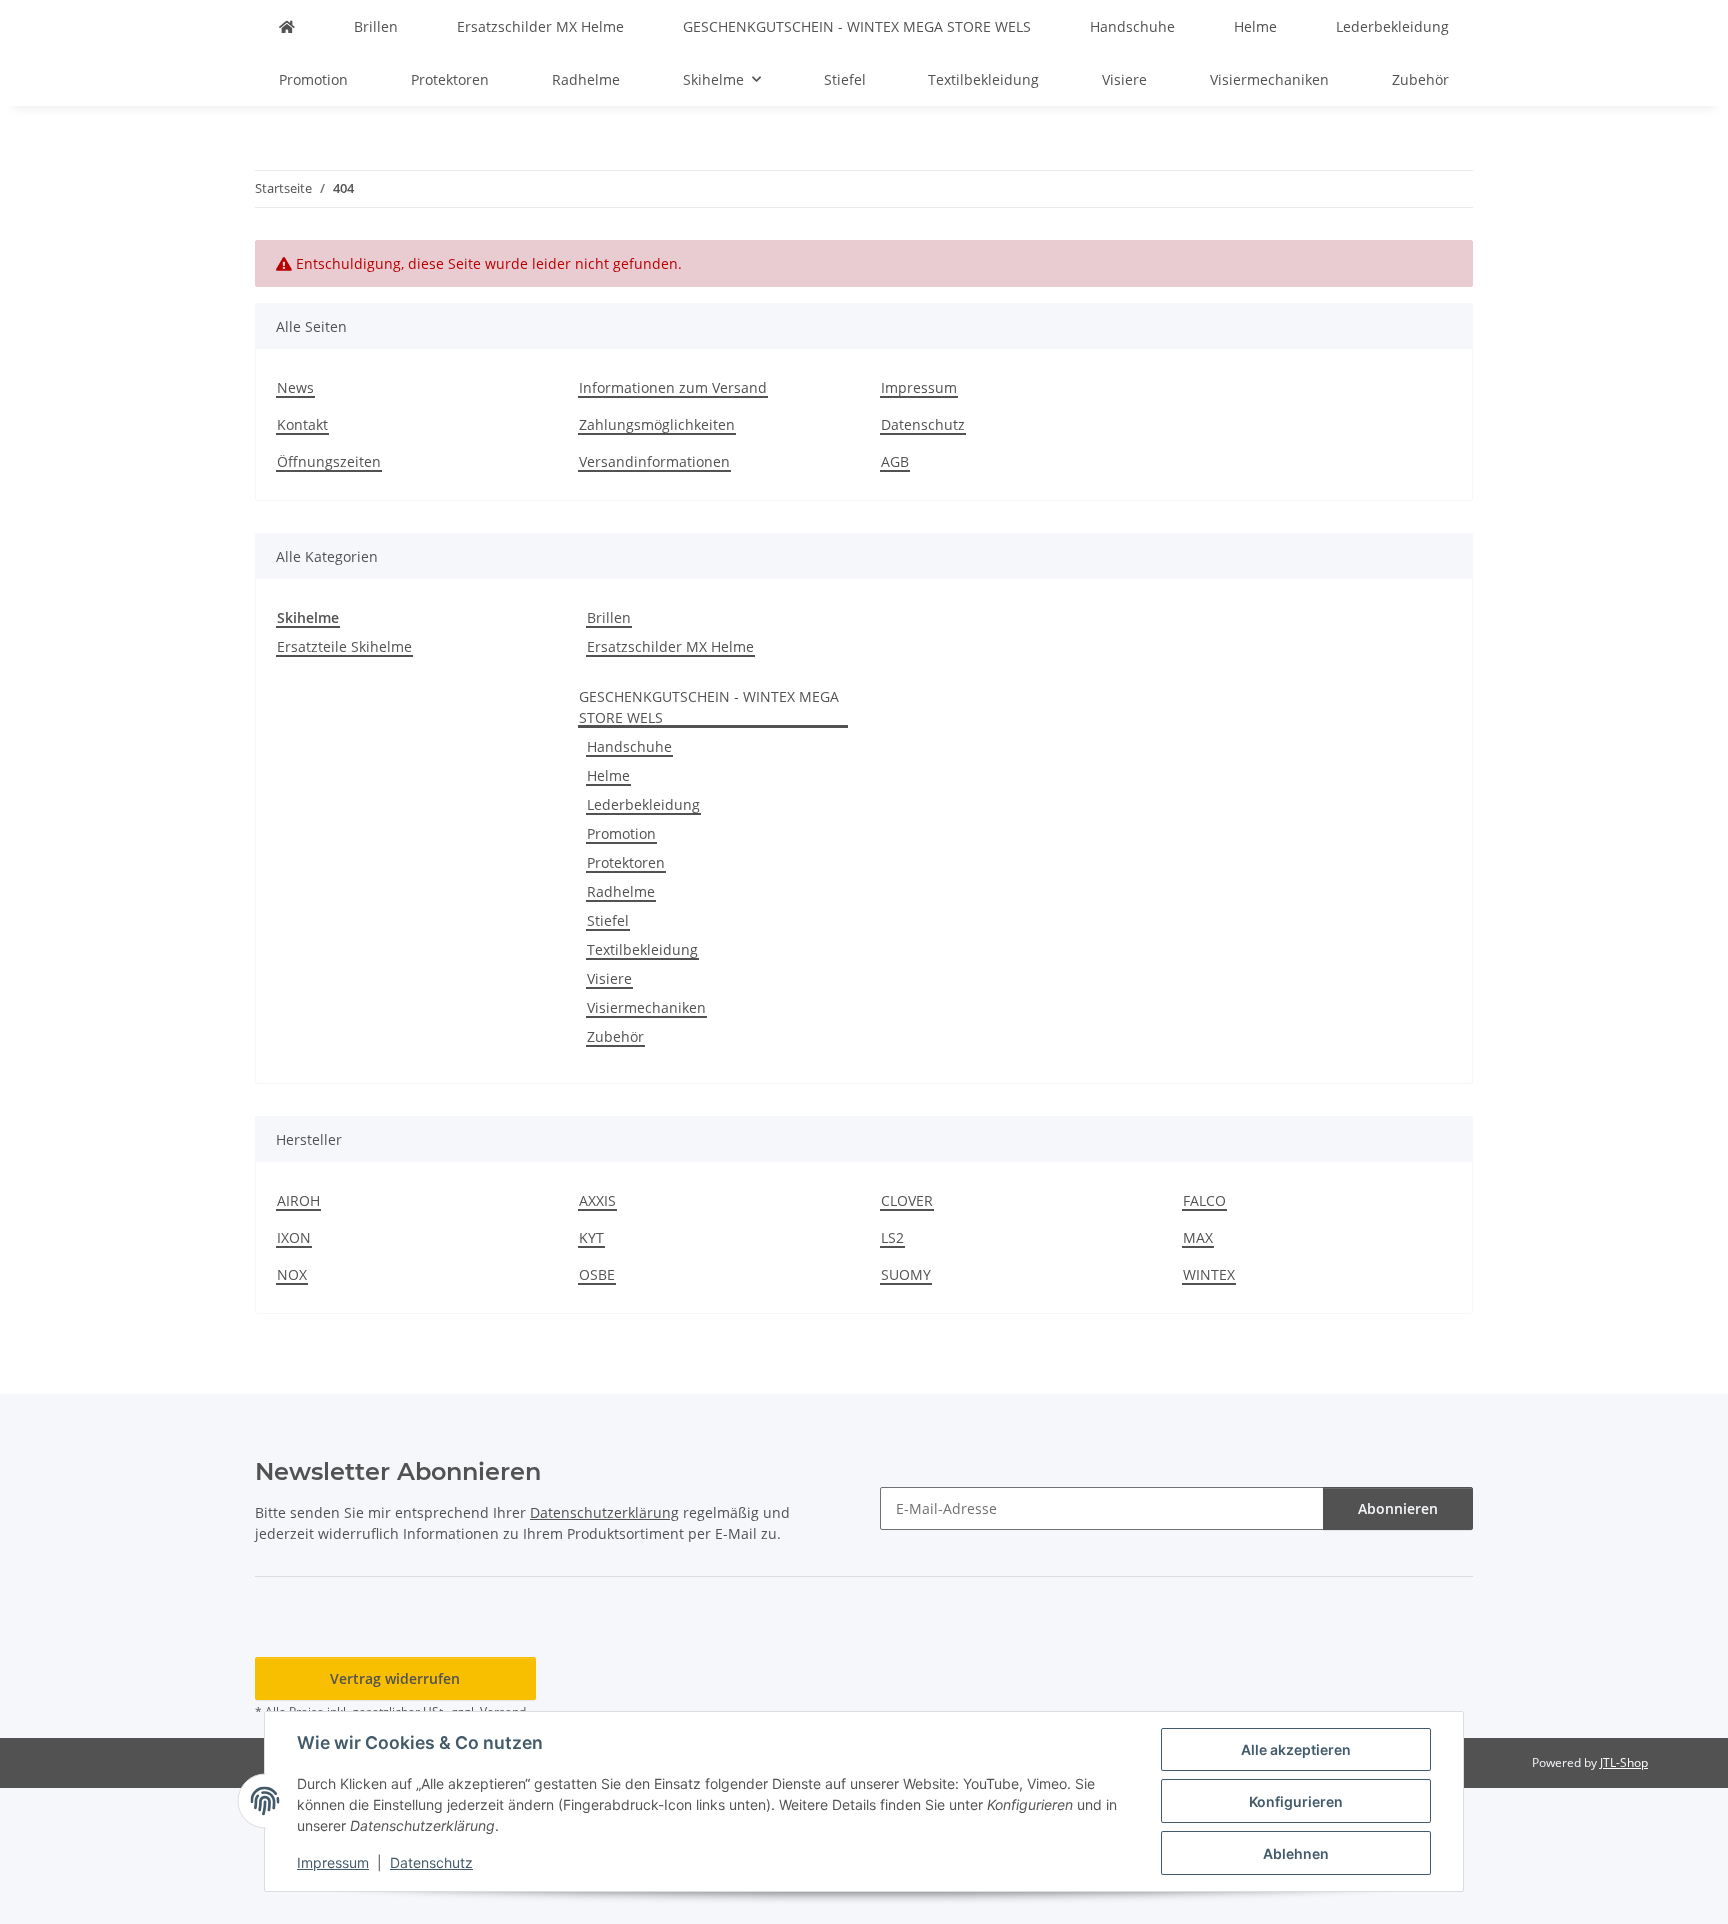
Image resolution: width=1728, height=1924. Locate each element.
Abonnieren (1398, 1508)
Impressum (333, 1862)
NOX (292, 1274)
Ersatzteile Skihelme (344, 646)
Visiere (609, 978)
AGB (895, 461)
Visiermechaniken (646, 1007)
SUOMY (906, 1274)
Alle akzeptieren (1296, 1749)
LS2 (892, 1237)
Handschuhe (629, 746)
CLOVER (907, 1200)
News (295, 387)
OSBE (597, 1274)
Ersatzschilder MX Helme (670, 646)
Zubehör (615, 1036)
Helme (608, 775)
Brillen (609, 617)
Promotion (621, 833)
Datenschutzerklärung (604, 1512)
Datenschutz (431, 1862)
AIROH (298, 1200)
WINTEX (1209, 1274)
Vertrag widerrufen (395, 1678)
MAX (1198, 1237)
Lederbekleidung (643, 804)
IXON (294, 1237)
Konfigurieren (1296, 1801)
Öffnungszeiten (329, 461)
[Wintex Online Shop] (287, 26)
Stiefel (608, 920)
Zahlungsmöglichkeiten (657, 424)
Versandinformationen (654, 461)
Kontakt (302, 424)
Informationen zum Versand (673, 387)
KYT (591, 1237)
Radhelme (621, 891)
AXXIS (597, 1200)
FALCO (1204, 1200)
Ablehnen (1296, 1853)
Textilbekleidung (642, 949)
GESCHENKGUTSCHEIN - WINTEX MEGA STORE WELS (709, 707)
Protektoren (626, 862)
